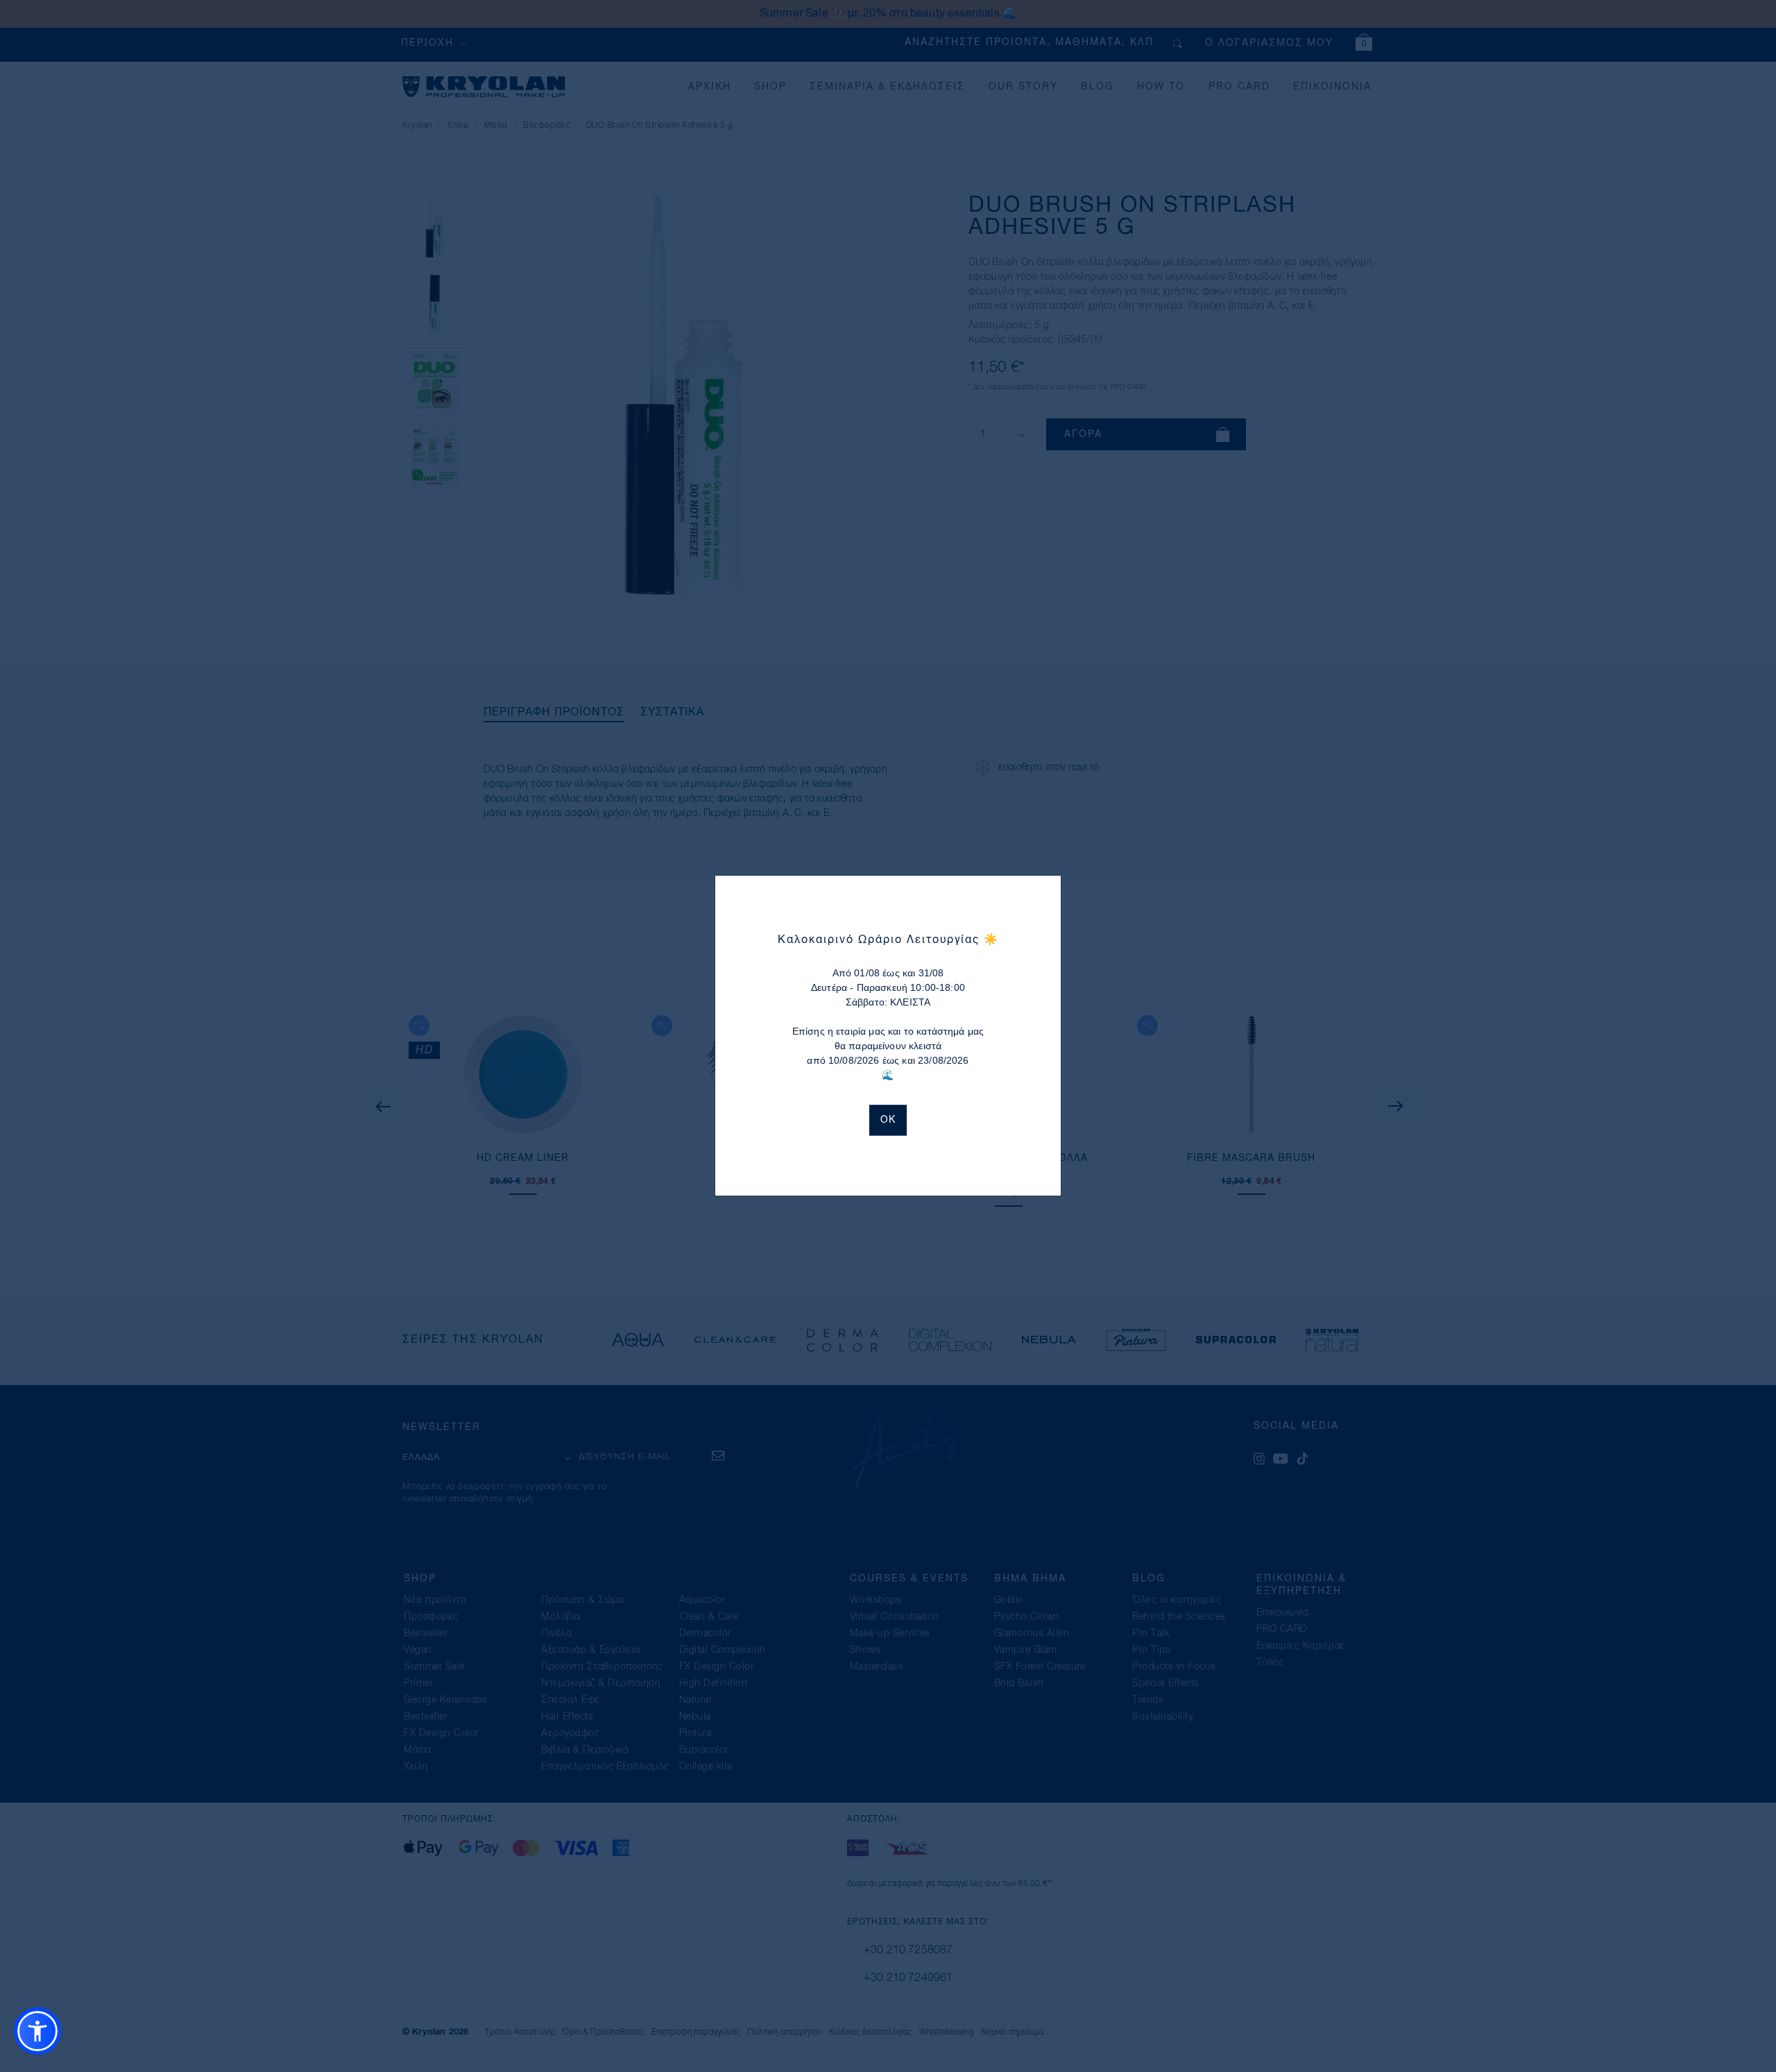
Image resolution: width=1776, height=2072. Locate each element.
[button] (37, 2031)
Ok (888, 1121)
